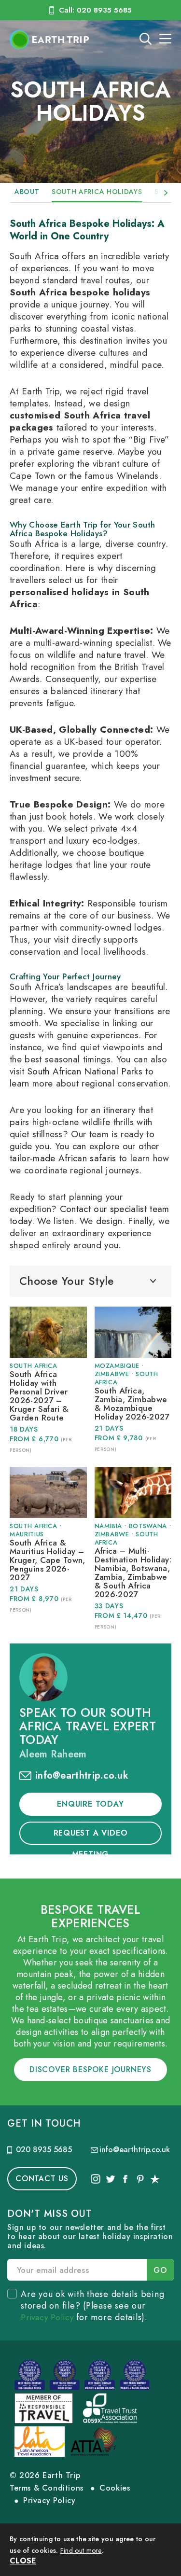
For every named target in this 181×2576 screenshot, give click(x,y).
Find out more (81, 2550)
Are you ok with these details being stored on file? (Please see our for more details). (92, 2306)
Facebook (125, 2179)
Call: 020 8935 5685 (95, 10)
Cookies (115, 2488)
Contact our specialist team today (89, 1215)
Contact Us (42, 2179)
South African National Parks (85, 1071)
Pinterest (140, 2179)
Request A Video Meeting (91, 1836)
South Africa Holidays (97, 192)
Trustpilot (155, 2179)
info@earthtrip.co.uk (82, 1775)
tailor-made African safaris (63, 1158)
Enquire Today (90, 1804)
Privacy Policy (47, 2317)
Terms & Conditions (47, 2488)
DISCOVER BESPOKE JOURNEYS (90, 2069)
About (27, 192)
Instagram (96, 2179)
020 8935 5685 (44, 2150)
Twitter (111, 2179)
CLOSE (23, 2561)
